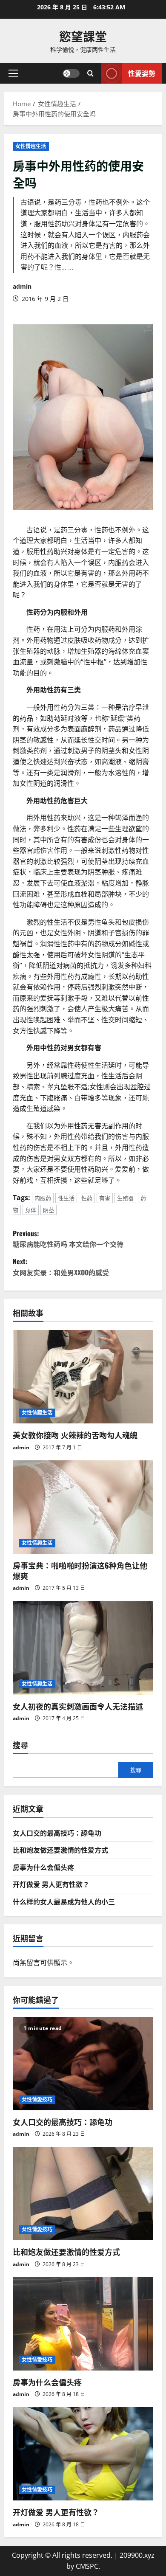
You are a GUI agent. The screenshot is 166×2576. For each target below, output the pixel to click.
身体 (31, 1210)
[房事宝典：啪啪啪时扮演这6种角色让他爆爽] (83, 1507)
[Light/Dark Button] (71, 73)
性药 (87, 1198)
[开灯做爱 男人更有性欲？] (83, 2454)
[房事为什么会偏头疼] (83, 2324)
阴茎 (49, 1210)
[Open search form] (90, 73)
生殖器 (125, 1198)
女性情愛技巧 (37, 2099)
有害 (105, 1198)
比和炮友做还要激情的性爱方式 (60, 1850)
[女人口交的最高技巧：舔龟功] (83, 2064)
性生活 (66, 1198)
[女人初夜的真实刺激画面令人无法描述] (83, 1648)
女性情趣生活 (31, 146)
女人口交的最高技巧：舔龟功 (57, 1833)
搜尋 (20, 1745)
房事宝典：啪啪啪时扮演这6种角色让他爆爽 (80, 1571)
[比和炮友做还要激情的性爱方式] (83, 2194)
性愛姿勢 (142, 73)
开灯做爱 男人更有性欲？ (51, 1884)
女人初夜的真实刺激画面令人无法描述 (78, 1706)
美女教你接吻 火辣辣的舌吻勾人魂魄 (75, 1435)
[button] (13, 73)
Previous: (68, 1239)
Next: (61, 1267)
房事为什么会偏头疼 (43, 1867)
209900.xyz (137, 2555)
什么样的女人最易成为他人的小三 (64, 1901)
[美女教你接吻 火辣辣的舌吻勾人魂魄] (83, 1377)
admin (22, 286)
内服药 (43, 1198)
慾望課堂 (83, 36)
